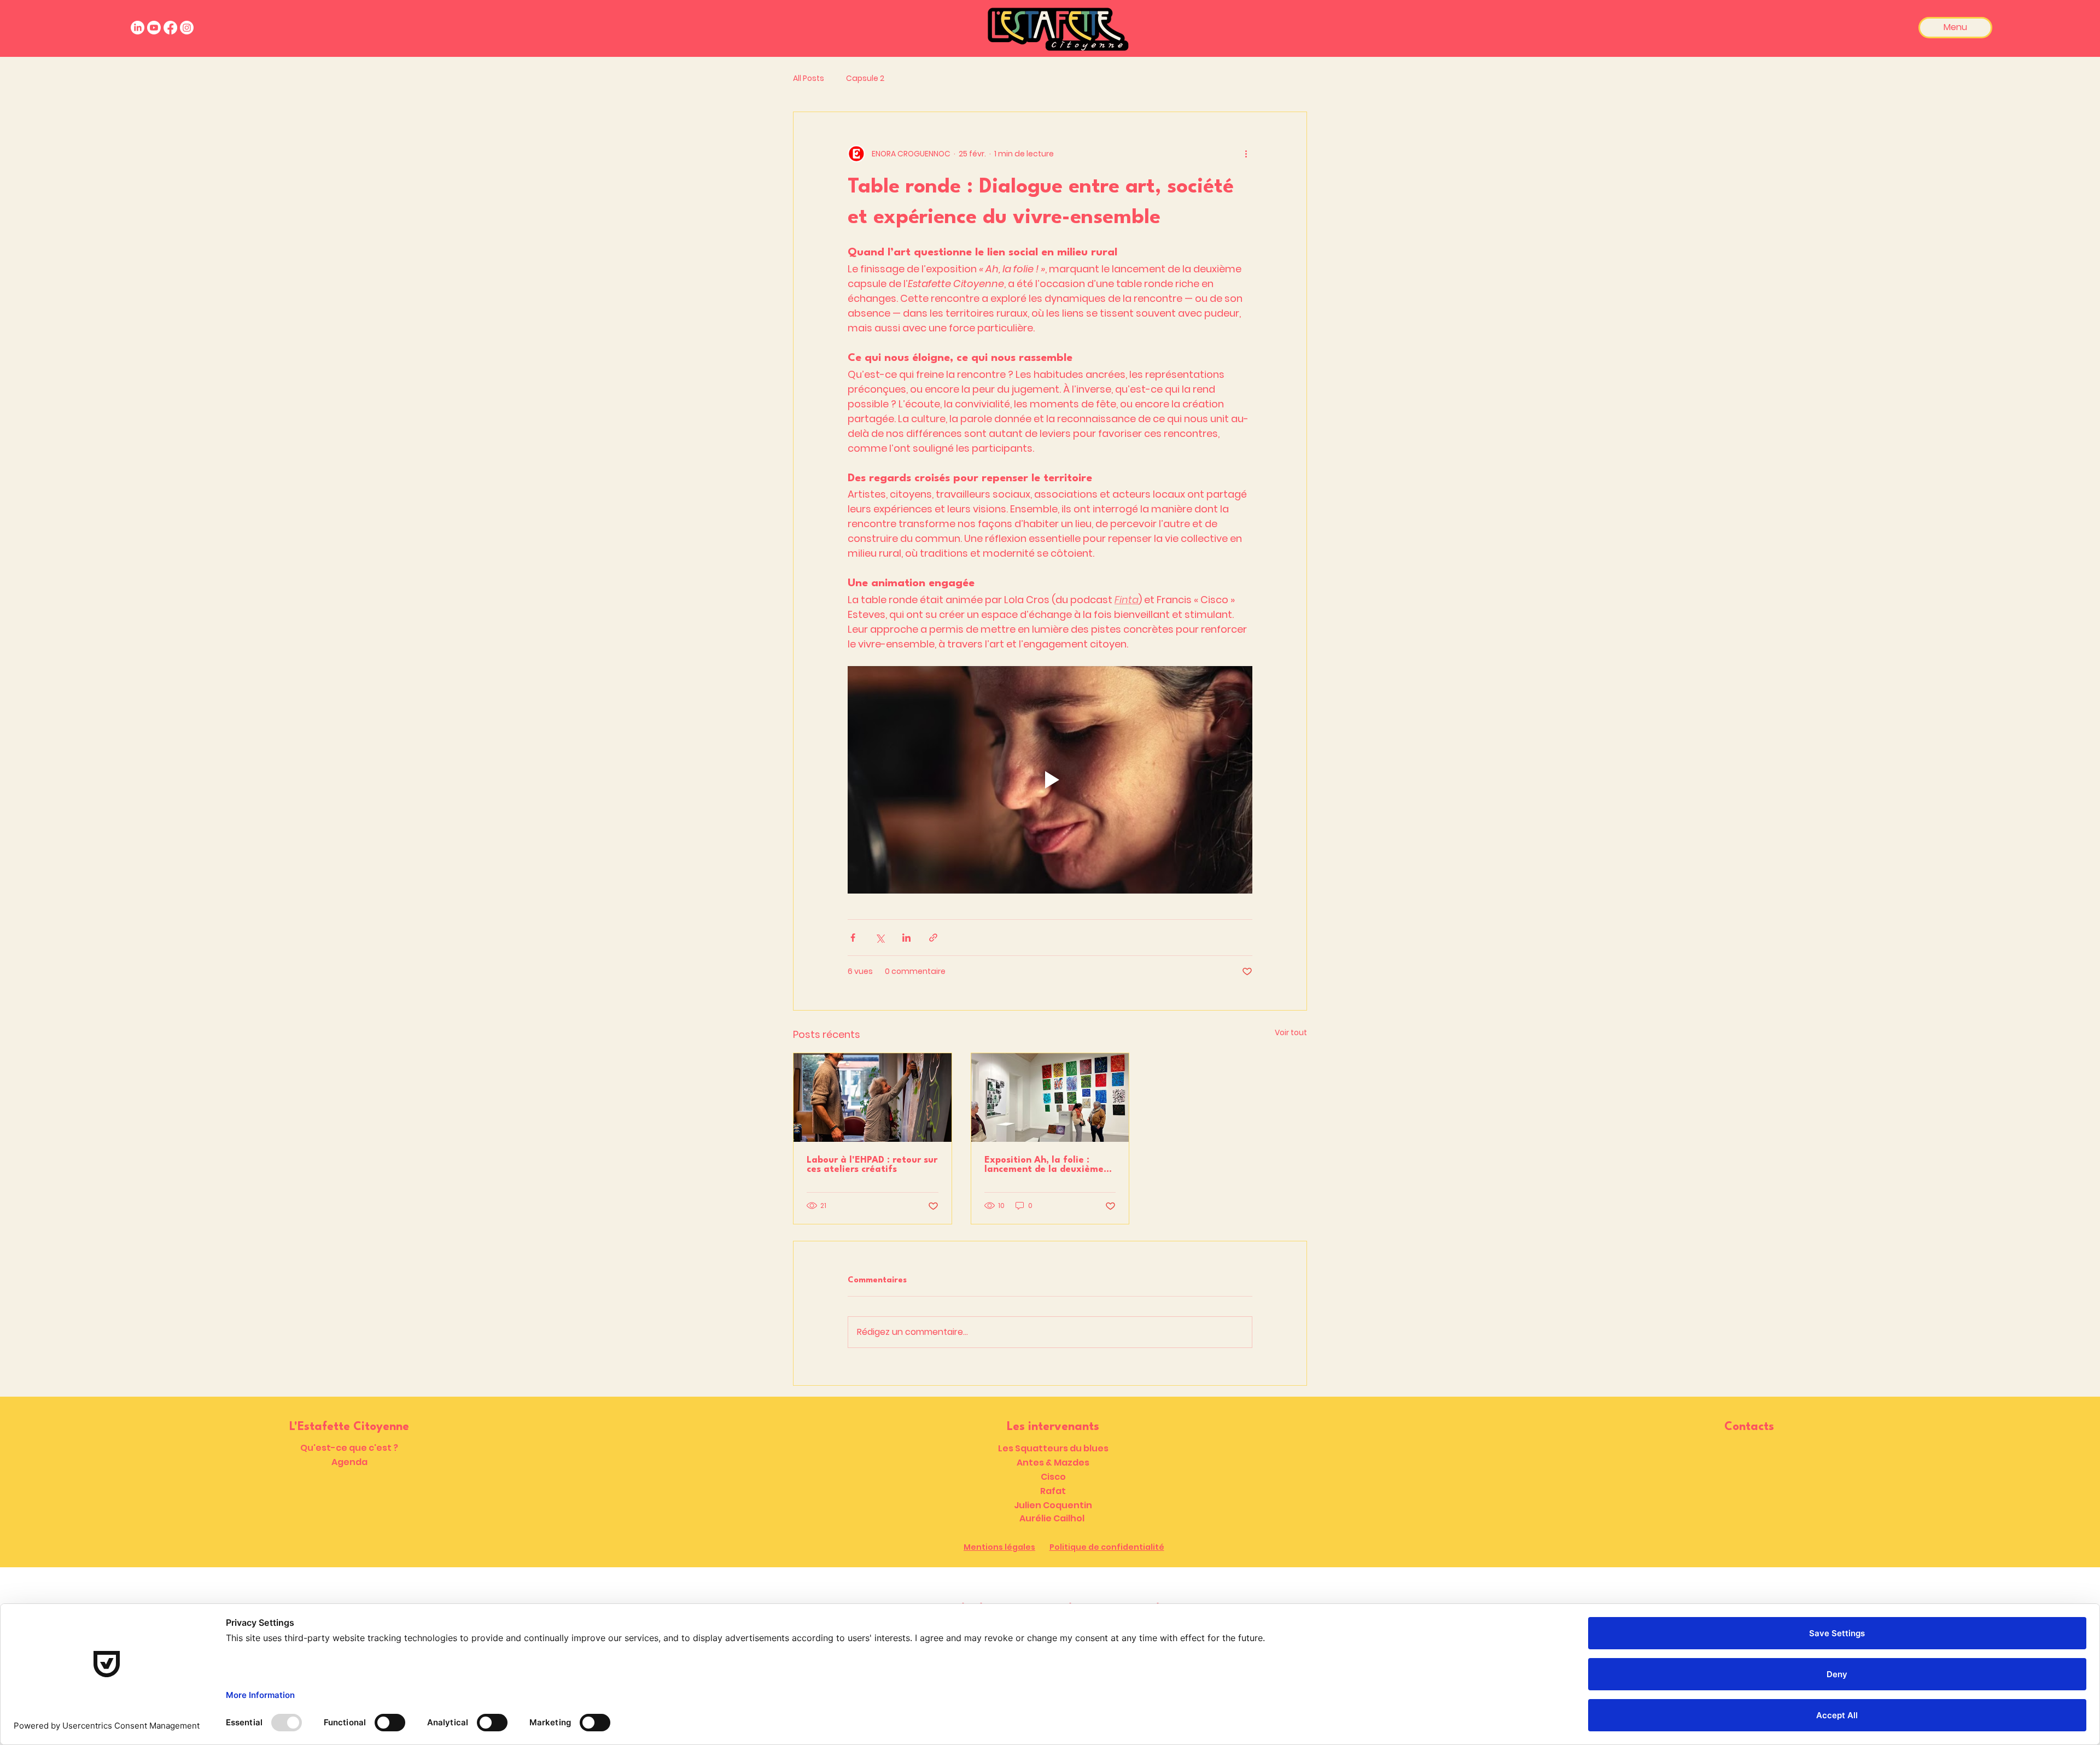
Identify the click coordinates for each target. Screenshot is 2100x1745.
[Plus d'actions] (1246, 154)
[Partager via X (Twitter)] (880, 938)
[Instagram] (187, 28)
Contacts (1749, 1427)
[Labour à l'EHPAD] (873, 1098)
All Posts (809, 78)
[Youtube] (154, 28)
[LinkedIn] (138, 28)
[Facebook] (170, 28)
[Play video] (1050, 780)
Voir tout (1291, 1032)
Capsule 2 (865, 78)
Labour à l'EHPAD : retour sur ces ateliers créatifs (872, 1165)
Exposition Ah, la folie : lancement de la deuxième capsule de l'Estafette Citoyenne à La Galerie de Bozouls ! (1044, 1165)
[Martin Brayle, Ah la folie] (1050, 1098)
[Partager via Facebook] (853, 938)
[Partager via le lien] (933, 938)
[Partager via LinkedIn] (906, 938)
